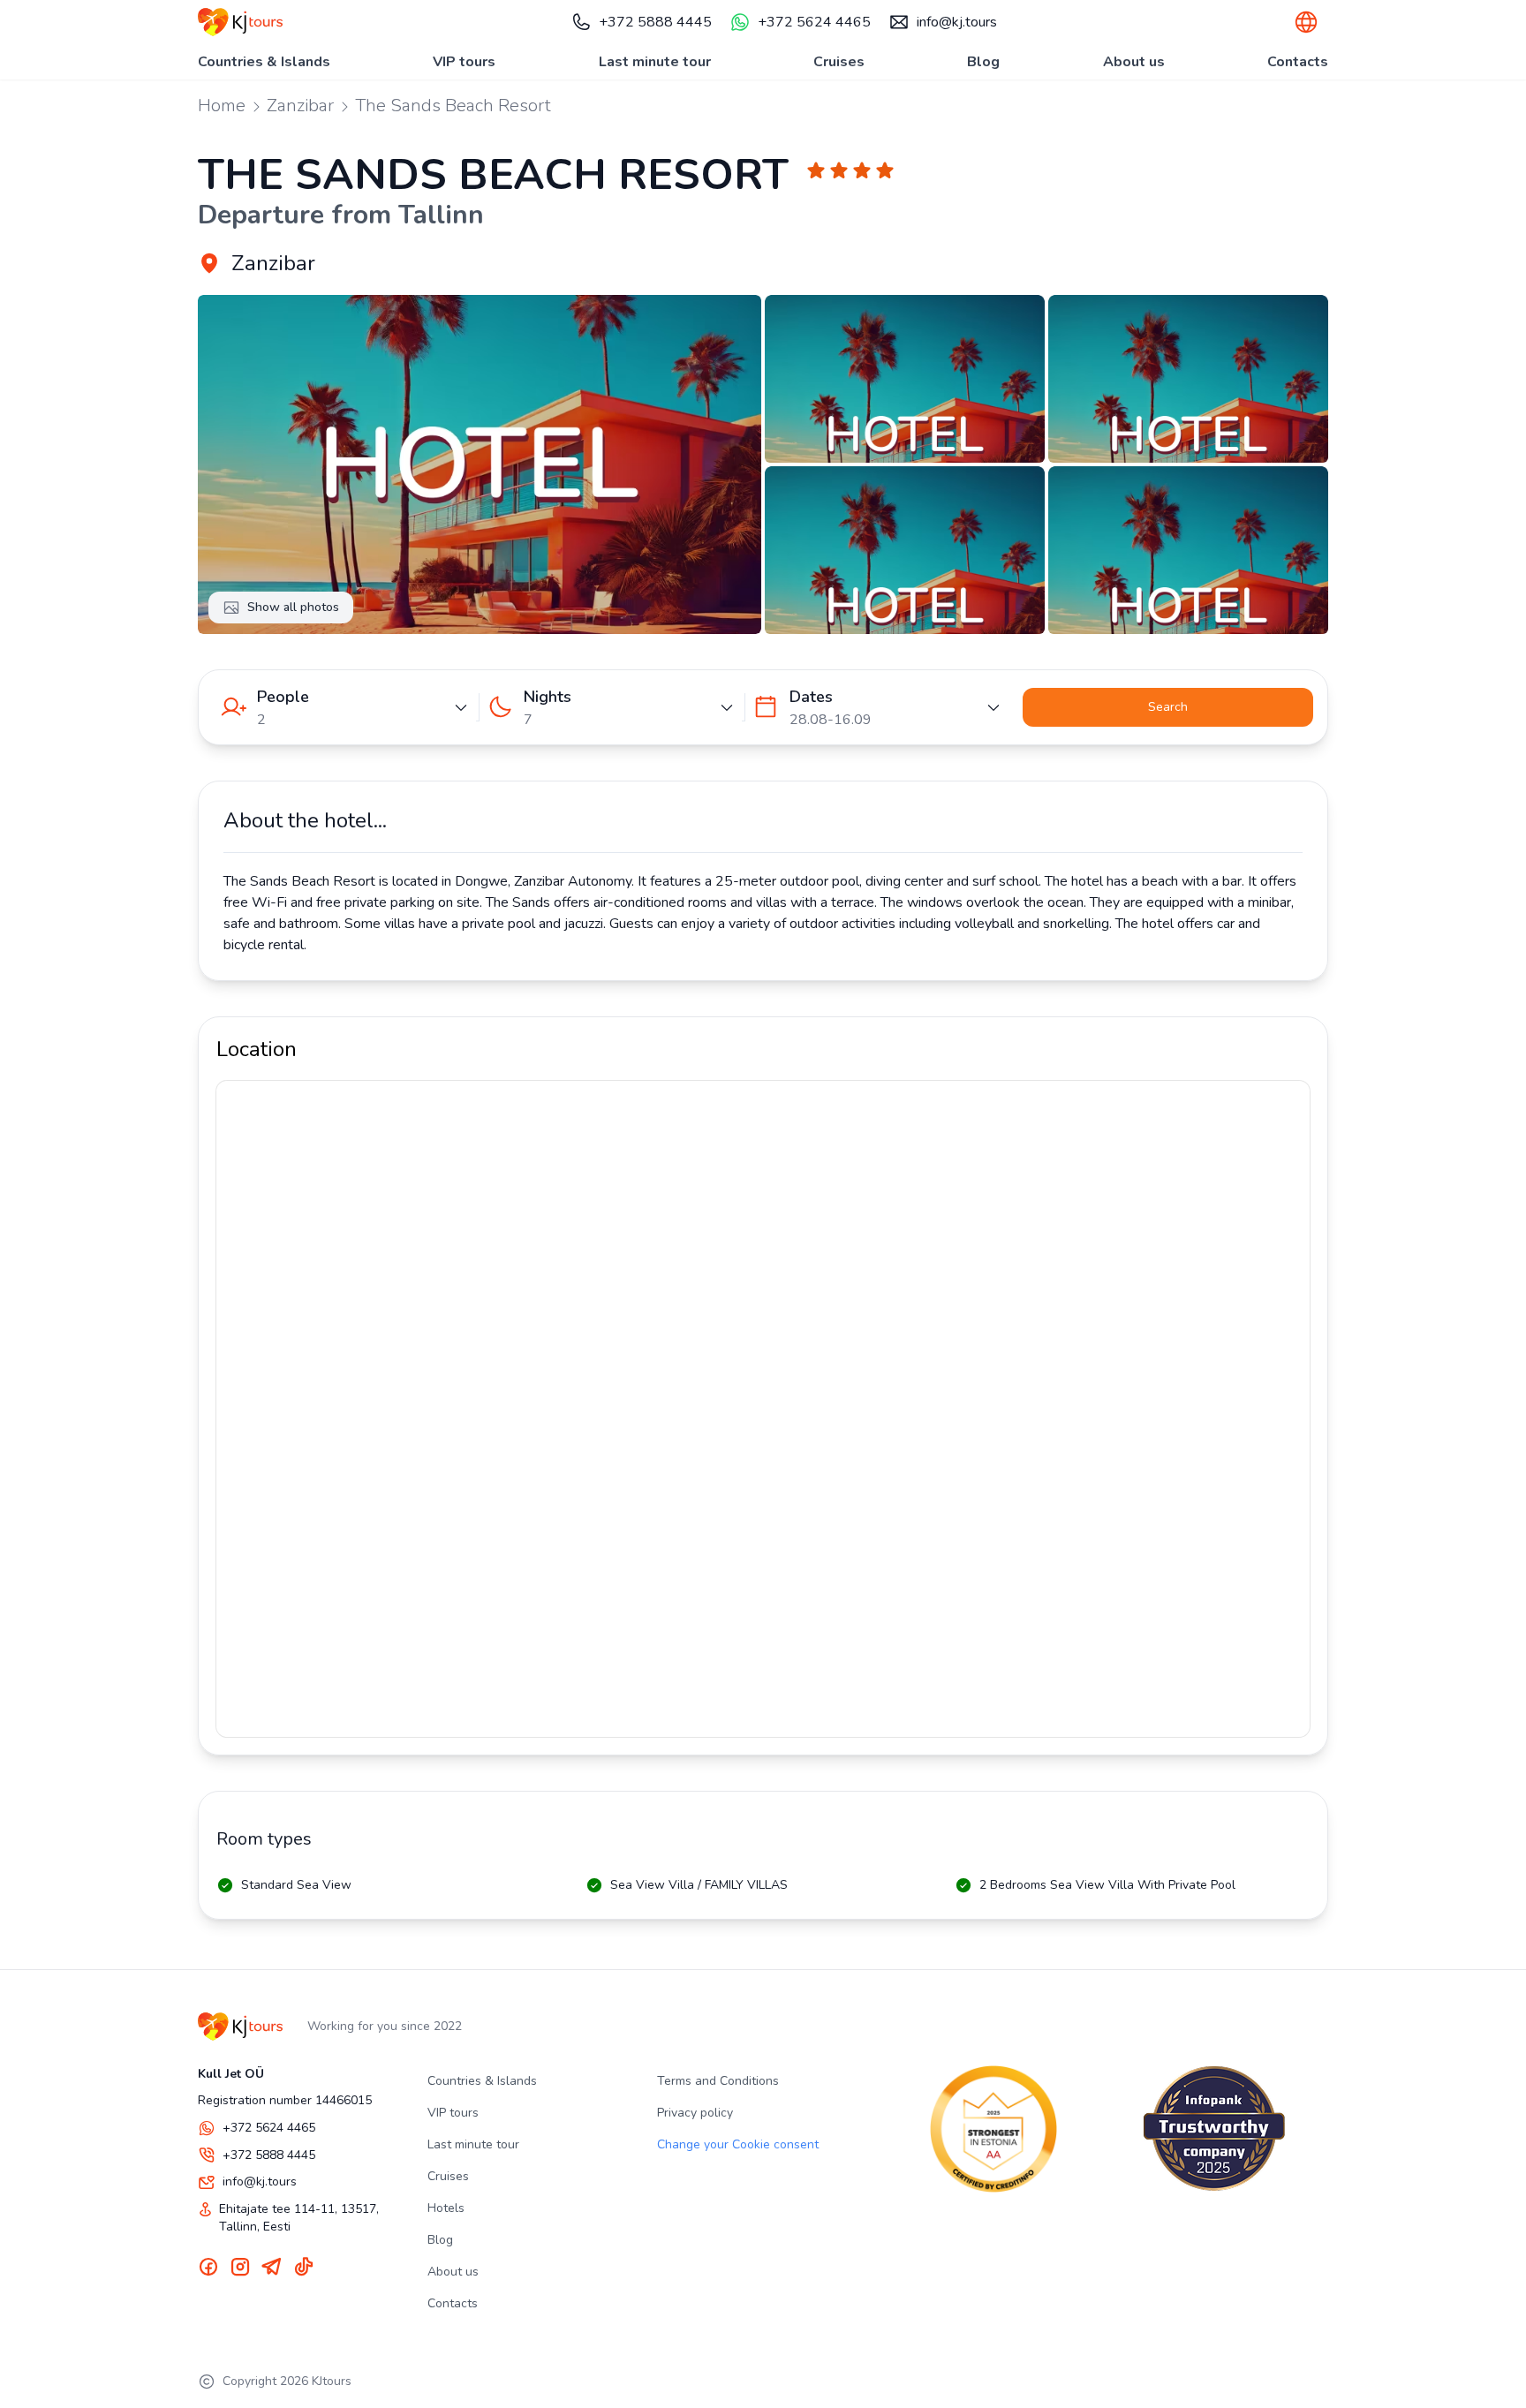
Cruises (839, 62)
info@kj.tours (957, 22)
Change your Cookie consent (738, 2144)
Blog (983, 62)
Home (222, 106)
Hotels (446, 2208)
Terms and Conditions (718, 2081)
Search (1168, 707)
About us (1134, 62)
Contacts (1298, 62)
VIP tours (464, 62)
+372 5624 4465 (814, 22)
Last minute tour (655, 62)
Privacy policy (695, 2113)
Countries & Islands (264, 62)
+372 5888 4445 (655, 22)
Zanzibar (300, 106)
